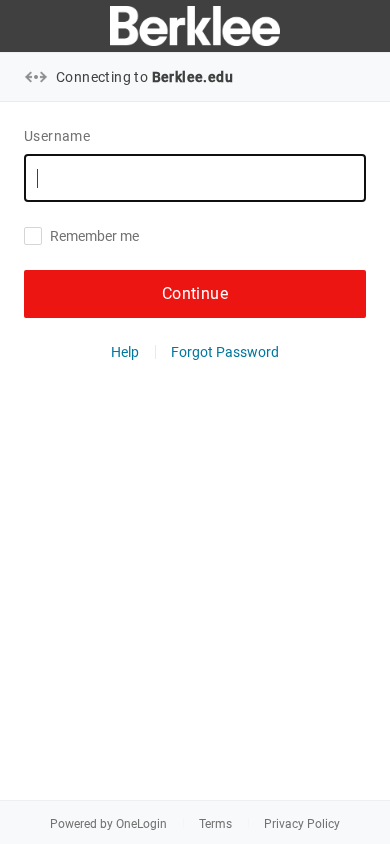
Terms (215, 824)
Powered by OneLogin (108, 824)
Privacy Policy (302, 824)
